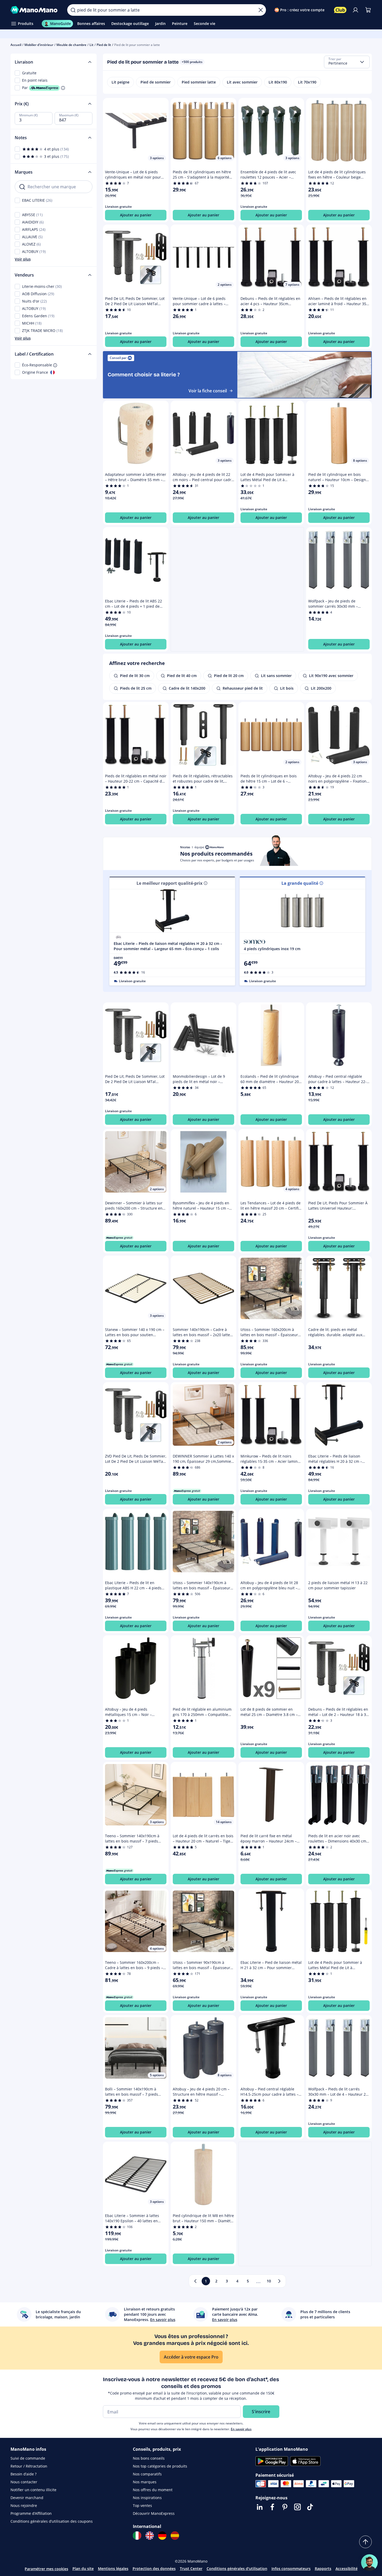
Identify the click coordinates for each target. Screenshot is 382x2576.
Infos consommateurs (291, 2569)
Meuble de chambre (71, 45)
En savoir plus (241, 2429)
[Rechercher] (73, 10)
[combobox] (347, 62)
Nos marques (145, 2482)
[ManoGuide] (369, 2563)
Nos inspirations (147, 2498)
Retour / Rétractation (29, 2466)
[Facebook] (272, 2507)
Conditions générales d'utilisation (237, 2569)
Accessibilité (347, 2569)
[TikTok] (310, 2507)
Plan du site (83, 2569)
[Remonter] (365, 2542)
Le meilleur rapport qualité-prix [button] (169, 883)
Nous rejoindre (24, 2505)
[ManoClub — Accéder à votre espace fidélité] (340, 10)
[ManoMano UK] (150, 2536)
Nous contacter (24, 2482)
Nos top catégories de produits (160, 2466)
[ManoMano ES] (175, 2536)
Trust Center (191, 2569)
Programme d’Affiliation (31, 2513)
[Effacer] (261, 10)
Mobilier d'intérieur (39, 45)
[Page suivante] (279, 2281)
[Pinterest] (285, 2507)
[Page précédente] (195, 2281)
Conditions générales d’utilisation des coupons (52, 2521)
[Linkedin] (260, 2507)
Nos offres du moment (153, 2490)
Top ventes (142, 2505)
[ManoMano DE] (162, 2536)
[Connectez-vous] (355, 10)
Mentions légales (113, 2569)
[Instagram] (297, 2507)
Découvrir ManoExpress (154, 2513)
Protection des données (154, 2569)
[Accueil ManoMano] (35, 10)
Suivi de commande (28, 2458)
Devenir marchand (27, 2498)
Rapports (323, 2569)
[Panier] (368, 10)
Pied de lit (104, 45)
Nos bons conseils (149, 2458)
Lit (91, 45)
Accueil (16, 45)
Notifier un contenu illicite (33, 2490)
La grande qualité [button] (300, 883)
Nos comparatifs (147, 2474)
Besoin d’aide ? (23, 2474)
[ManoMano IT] (137, 2536)
